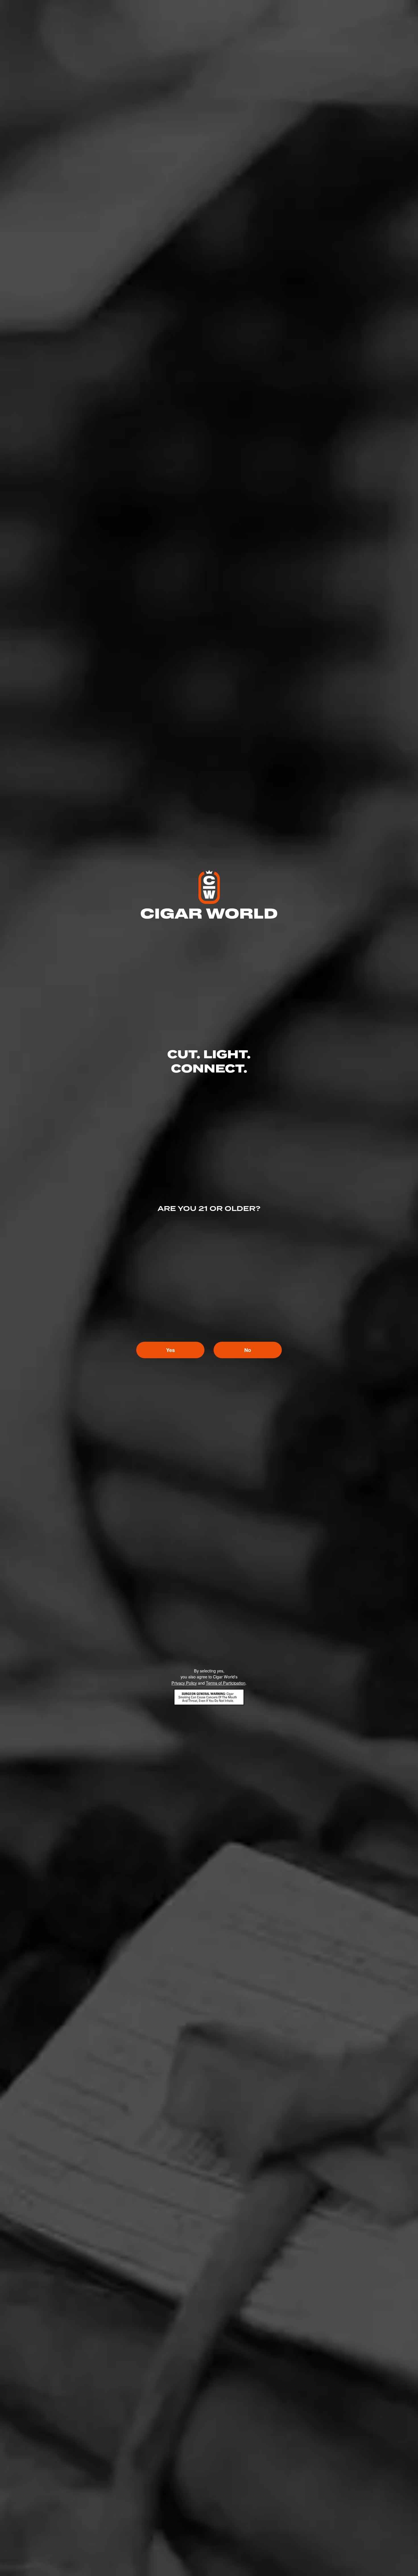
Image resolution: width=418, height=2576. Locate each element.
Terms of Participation (226, 1683)
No (248, 1350)
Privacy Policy (184, 1683)
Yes (170, 1350)
